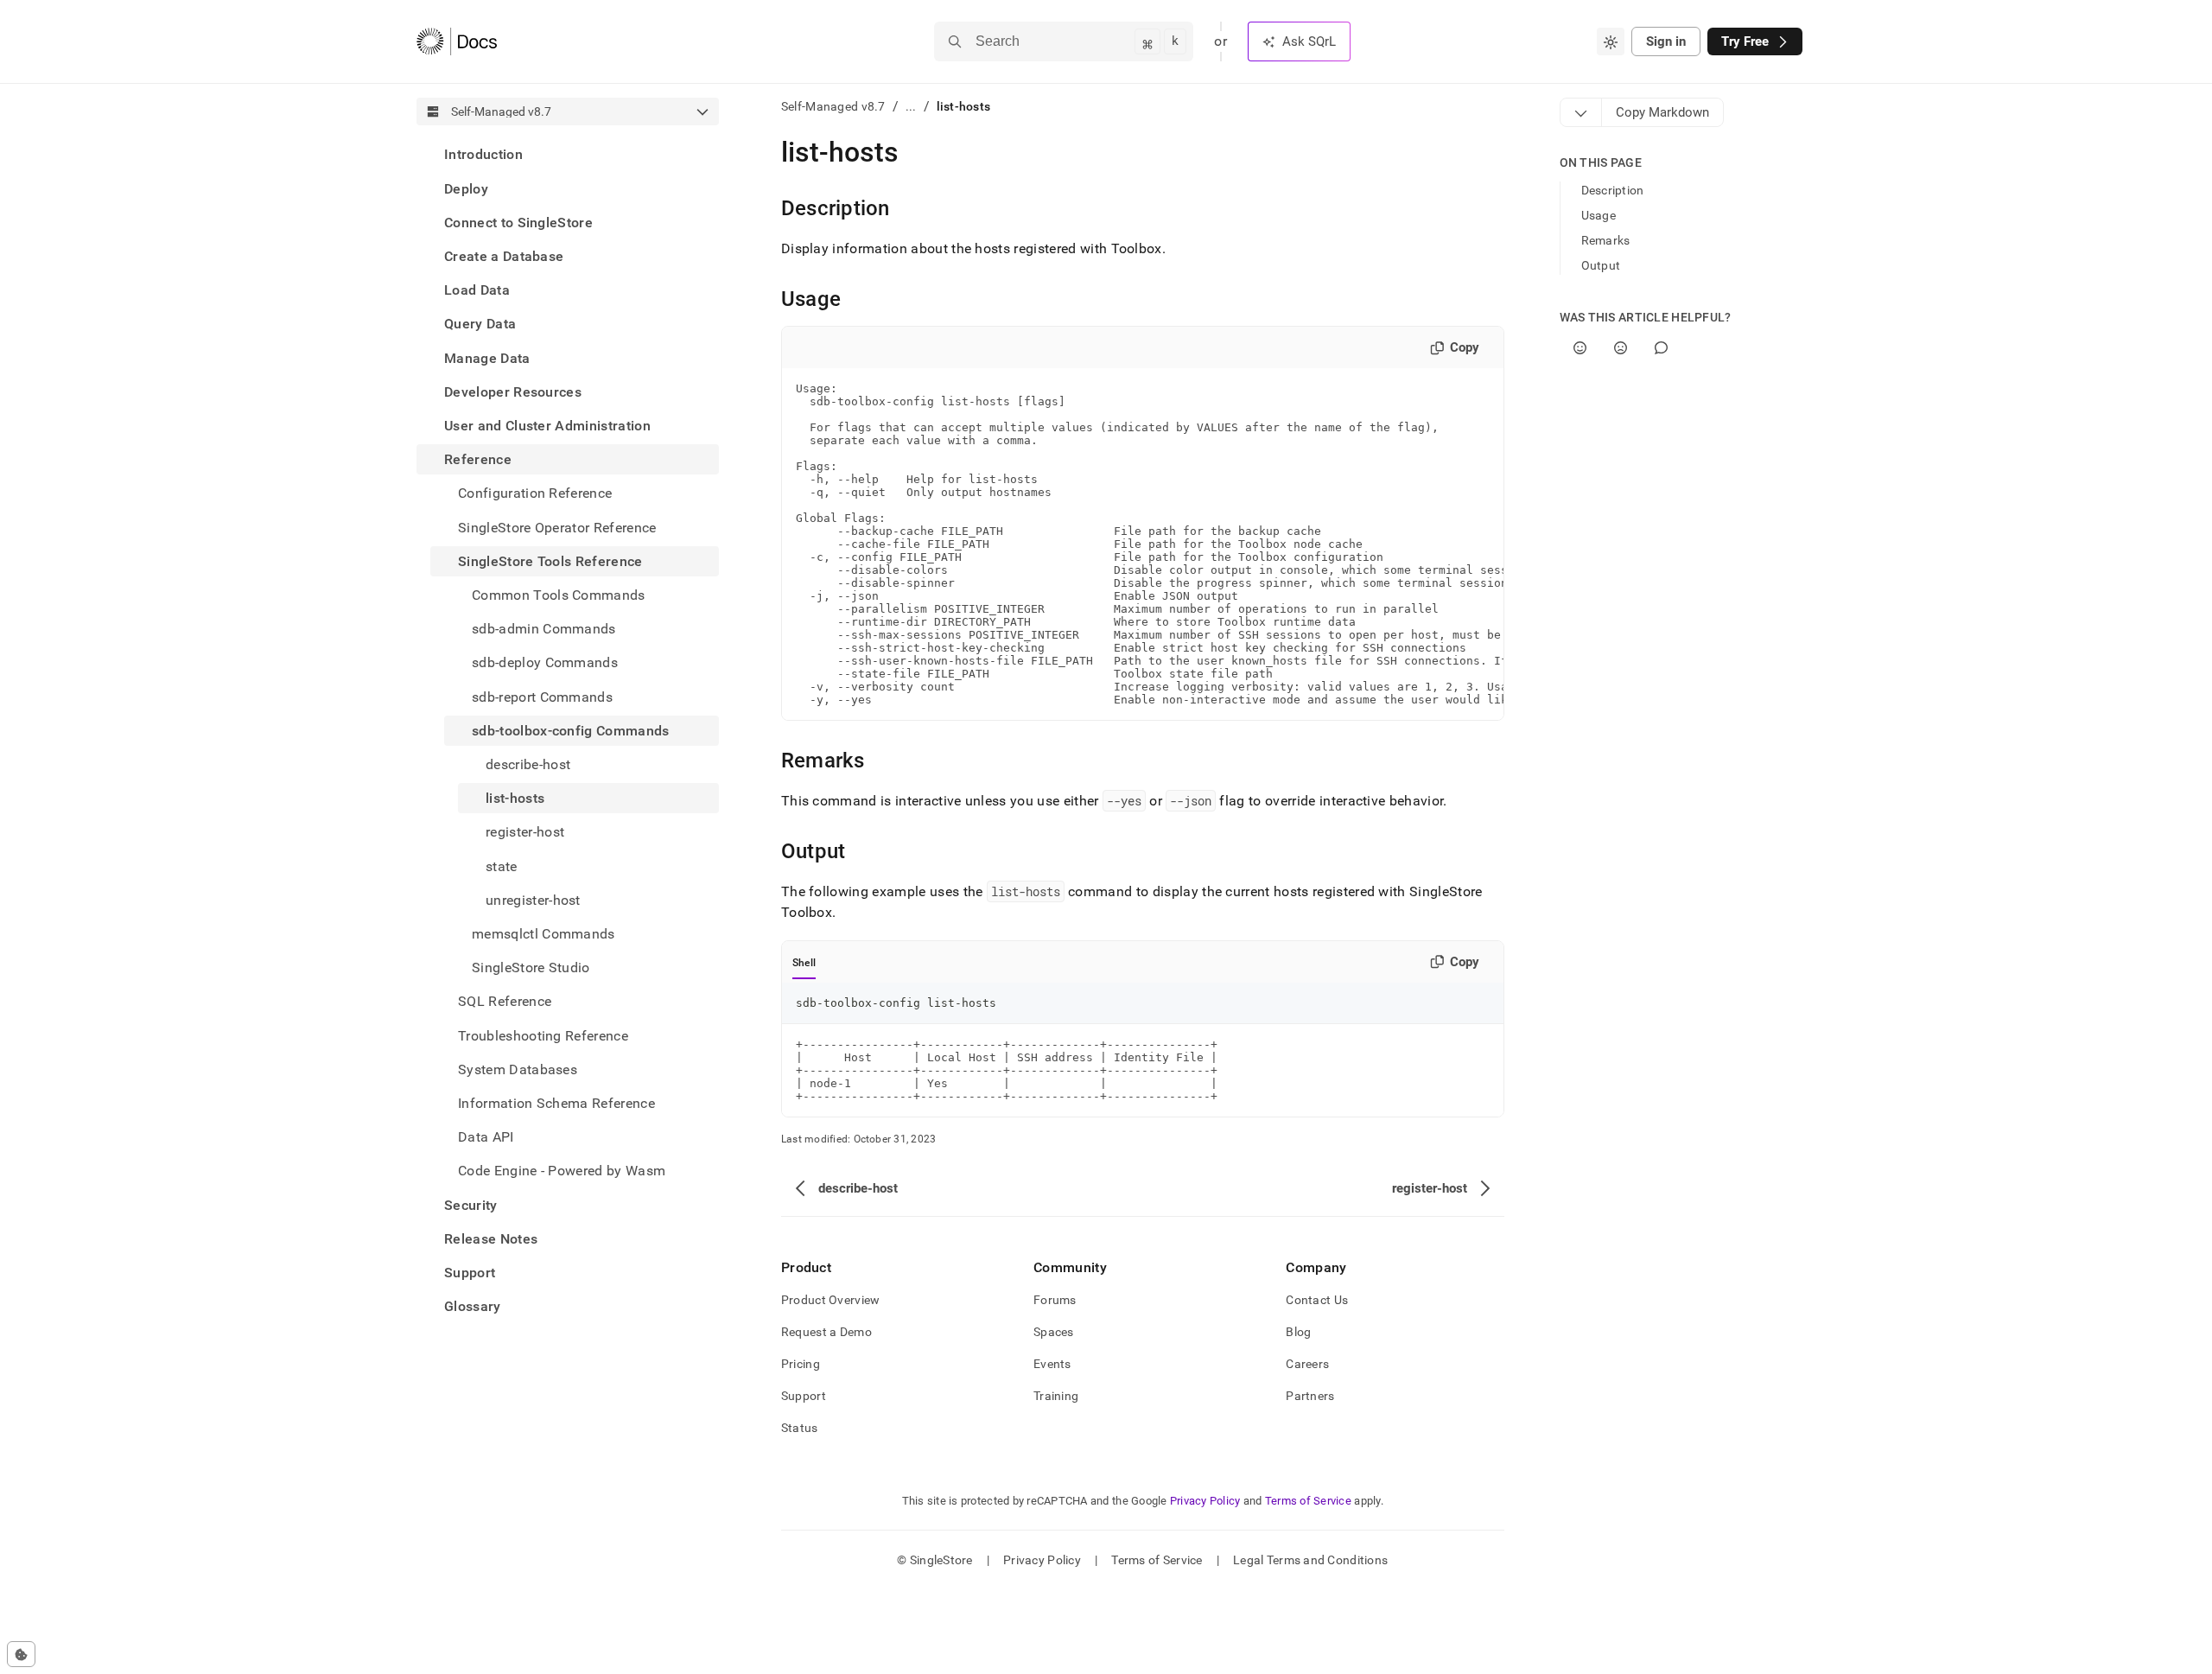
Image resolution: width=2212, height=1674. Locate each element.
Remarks (1606, 240)
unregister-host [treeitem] (533, 899)
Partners (1310, 1396)
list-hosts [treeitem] (515, 798)
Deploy (466, 188)
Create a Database (504, 256)
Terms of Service (1308, 1501)
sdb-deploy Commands (545, 662)
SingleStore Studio (531, 967)
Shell (804, 963)
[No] (1621, 348)
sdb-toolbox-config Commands (571, 730)
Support (470, 1273)
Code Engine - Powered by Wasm (562, 1171)
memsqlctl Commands (543, 934)
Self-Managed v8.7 (833, 106)
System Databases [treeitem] (518, 1069)
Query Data (480, 324)
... (911, 106)
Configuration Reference (535, 493)
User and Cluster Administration (547, 426)
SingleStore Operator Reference (557, 527)
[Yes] (1580, 348)
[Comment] (1661, 348)
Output (1601, 265)
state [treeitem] (502, 866)
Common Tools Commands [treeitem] (559, 595)
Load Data (477, 290)
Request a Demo (826, 1332)
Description (1613, 190)
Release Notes (491, 1239)
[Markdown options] (1581, 112)
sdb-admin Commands (544, 629)
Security (471, 1204)
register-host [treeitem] (525, 832)
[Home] (457, 41)
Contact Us (1317, 1300)
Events (1052, 1364)
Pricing (801, 1364)
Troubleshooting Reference (543, 1035)
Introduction (483, 154)
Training (1056, 1396)
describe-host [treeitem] (528, 764)
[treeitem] (568, 154)
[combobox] (1611, 41)
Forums (1055, 1300)
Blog (1298, 1332)
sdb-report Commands (542, 696)
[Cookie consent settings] (21, 1654)
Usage (1599, 215)
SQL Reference (505, 1001)
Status (800, 1428)
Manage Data (487, 357)
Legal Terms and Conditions (1310, 1560)
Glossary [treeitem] (473, 1306)
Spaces (1054, 1332)
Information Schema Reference (556, 1103)
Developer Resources (513, 391)
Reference (478, 459)
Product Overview (830, 1300)
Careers (1307, 1364)
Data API (486, 1137)
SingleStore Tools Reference (550, 560)
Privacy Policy (1205, 1501)
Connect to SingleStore (518, 222)
